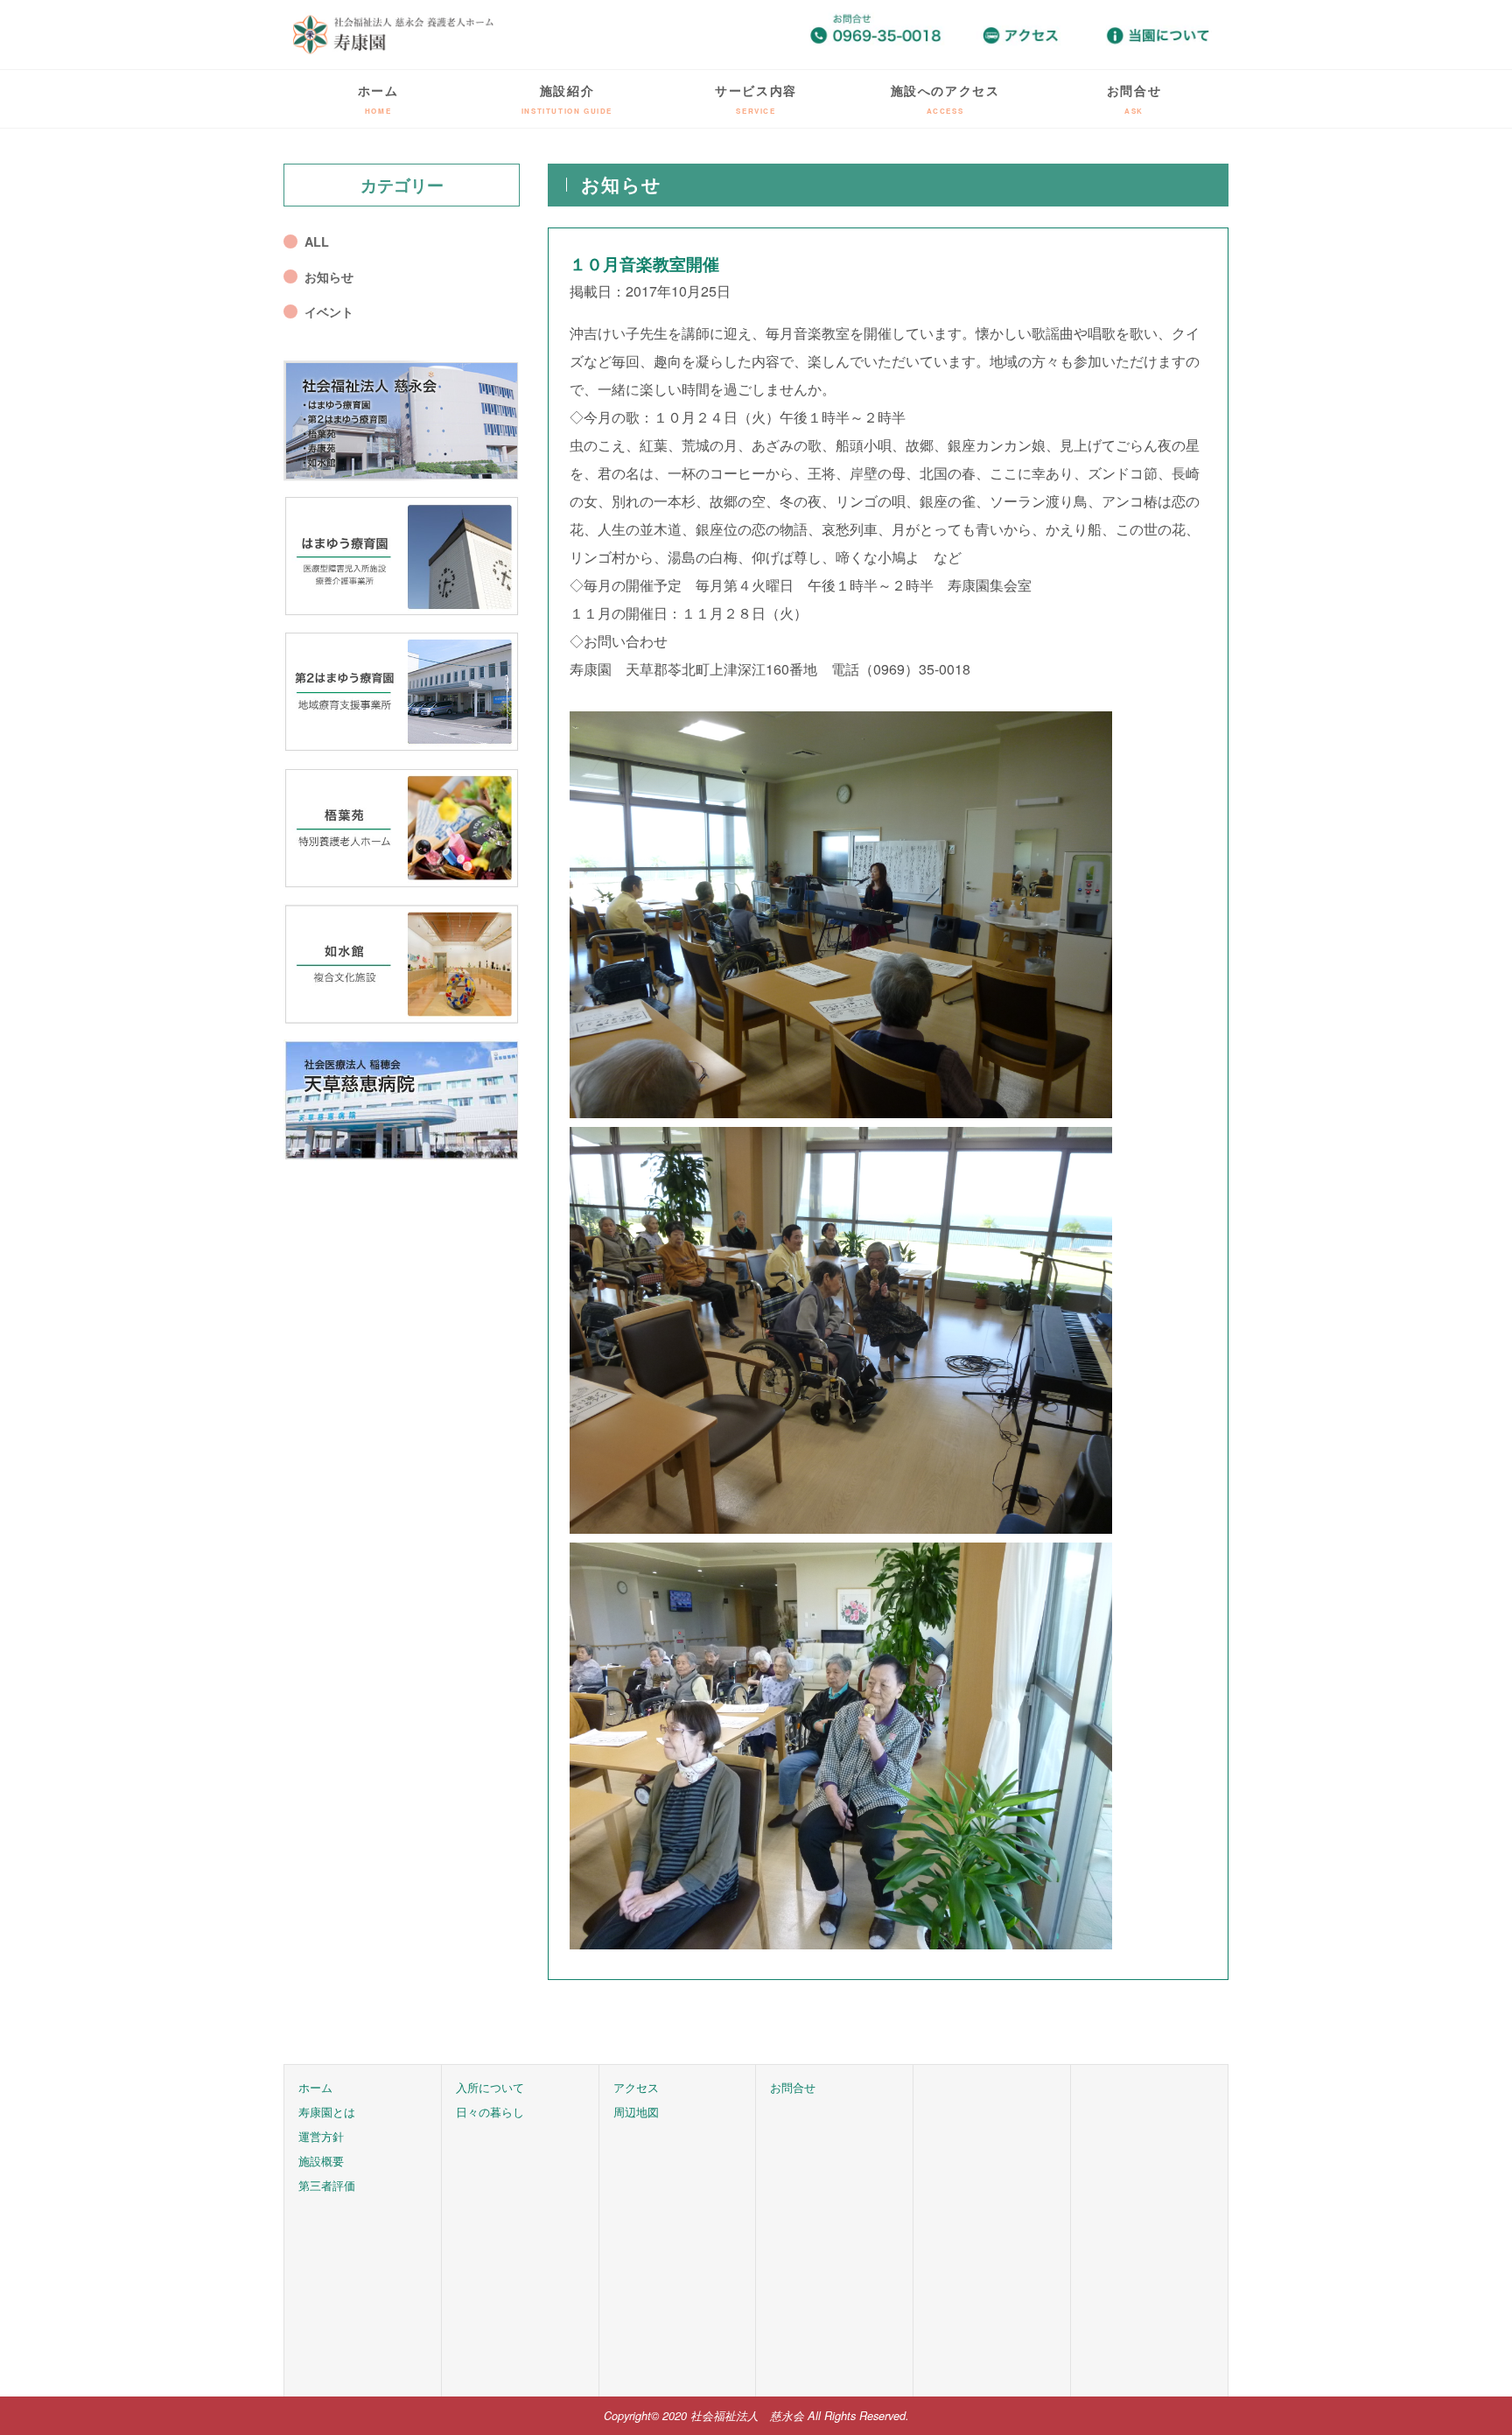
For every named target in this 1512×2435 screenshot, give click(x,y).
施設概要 (321, 2161)
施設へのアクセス (945, 98)
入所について (490, 2087)
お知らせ (329, 276)
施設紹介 (567, 98)
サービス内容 (756, 98)
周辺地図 (636, 2112)
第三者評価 (327, 2185)
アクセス (636, 2087)
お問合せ (1134, 98)
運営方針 (321, 2136)
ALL (317, 241)
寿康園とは (327, 2112)
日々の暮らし (490, 2112)
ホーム (378, 98)
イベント (329, 311)
